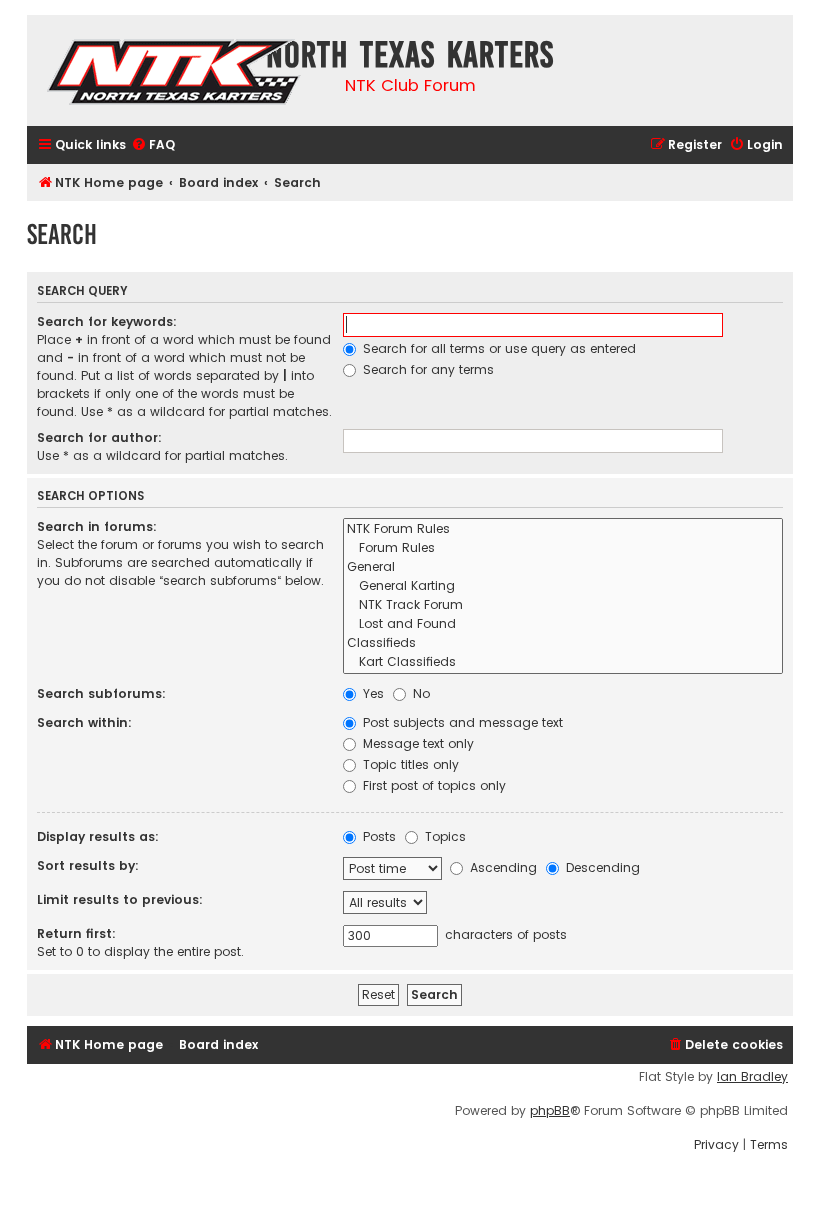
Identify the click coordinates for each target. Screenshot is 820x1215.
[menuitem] (153, 145)
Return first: (76, 933)
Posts (377, 836)
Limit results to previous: (120, 899)
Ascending (501, 867)
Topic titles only (409, 764)
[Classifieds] (563, 643)
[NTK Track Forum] (563, 605)
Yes (371, 693)
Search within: (84, 722)
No (419, 693)
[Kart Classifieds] (563, 662)
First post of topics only (432, 785)
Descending (601, 867)
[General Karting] (563, 586)
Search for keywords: (107, 321)
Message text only (416, 743)
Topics (443, 836)
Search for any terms (426, 369)
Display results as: (98, 836)
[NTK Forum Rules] (563, 529)
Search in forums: (97, 526)
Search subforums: (101, 693)
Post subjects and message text (461, 722)
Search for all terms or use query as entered (497, 348)
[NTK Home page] (175, 75)
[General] (563, 567)
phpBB (550, 1111)
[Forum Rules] (563, 548)
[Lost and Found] (563, 624)
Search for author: (99, 437)
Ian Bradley (752, 1077)
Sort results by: (88, 865)
